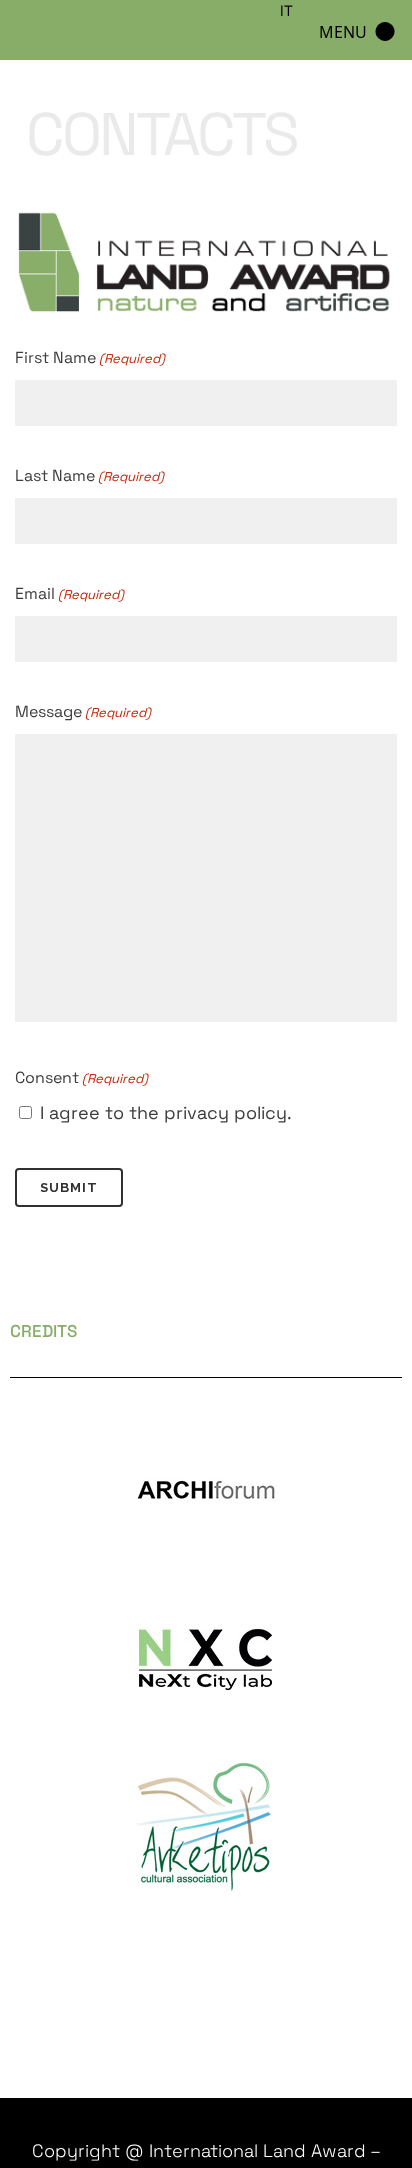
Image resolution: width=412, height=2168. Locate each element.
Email (69, 593)
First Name (90, 357)
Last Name (89, 475)
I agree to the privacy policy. (166, 1112)
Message (83, 711)
